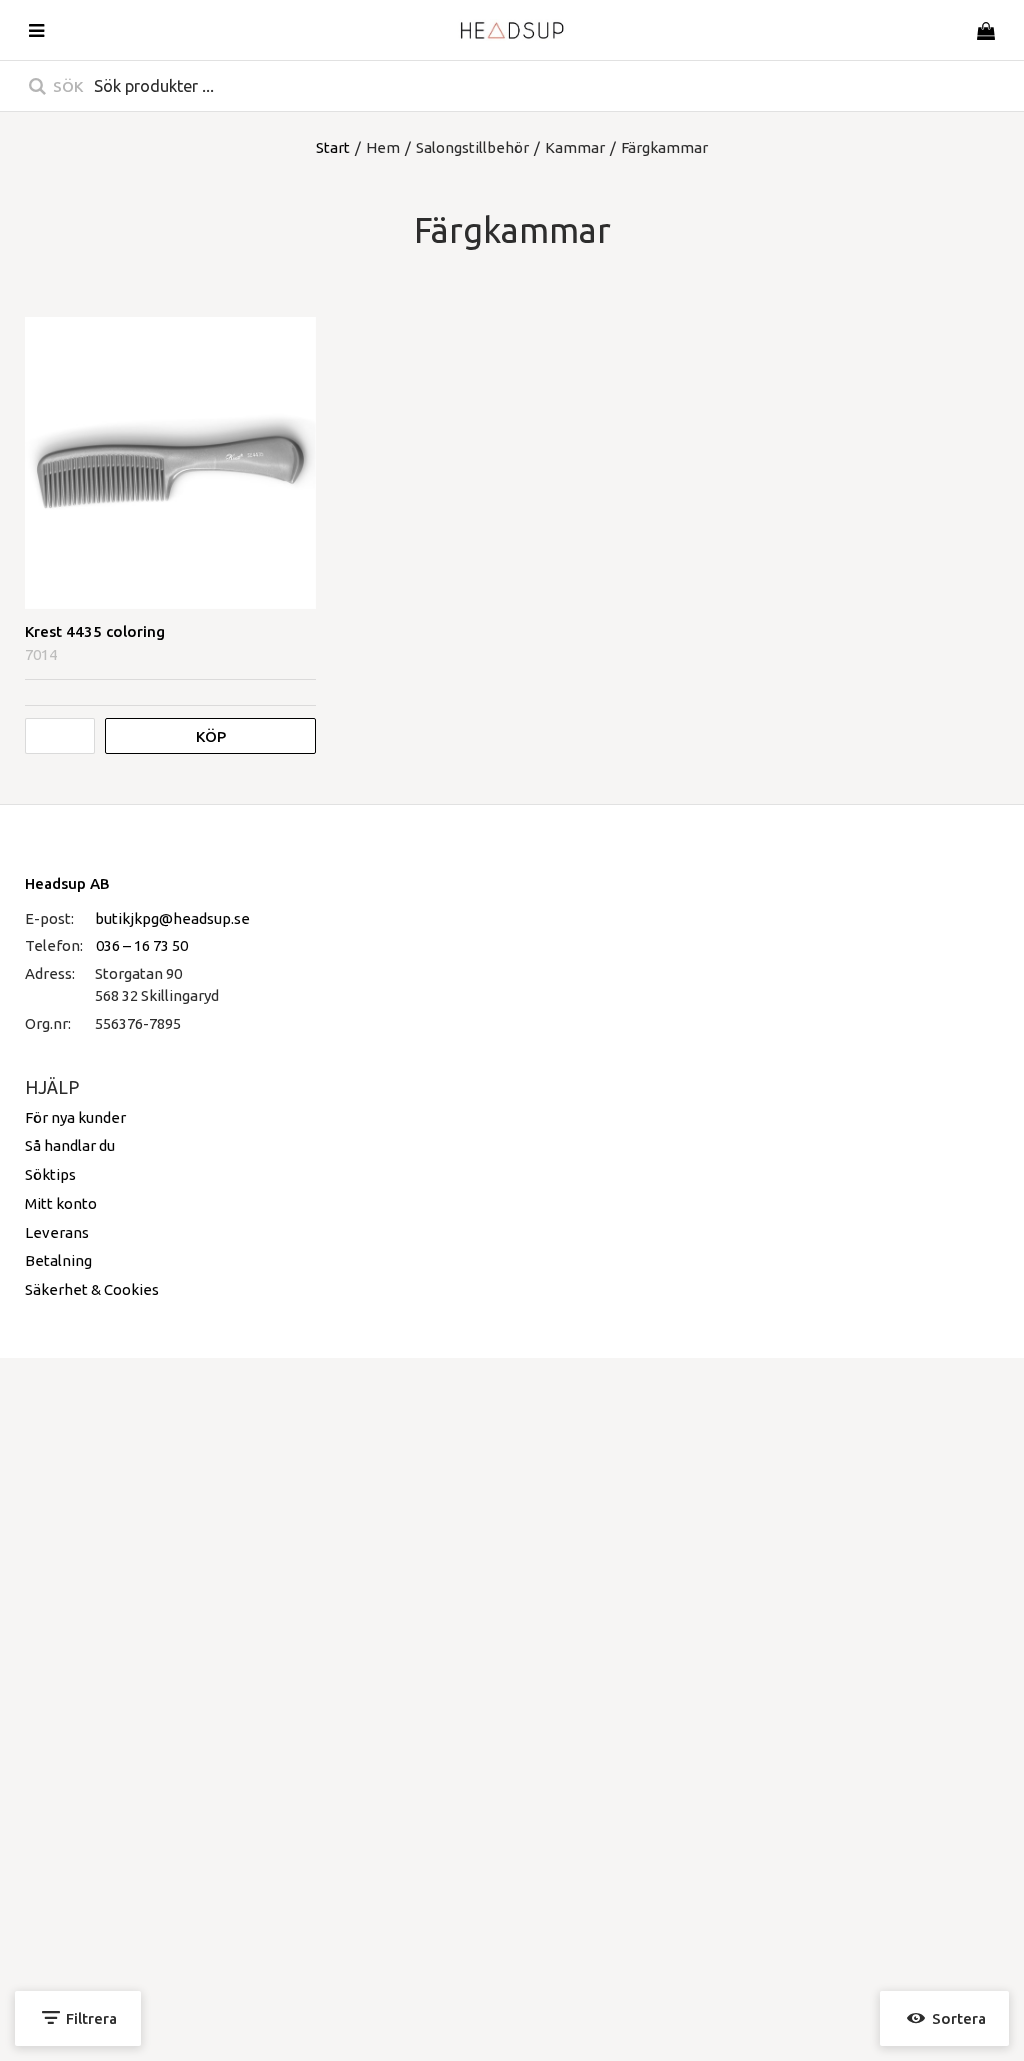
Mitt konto (61, 1203)
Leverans (57, 1232)
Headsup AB (67, 883)
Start (333, 147)
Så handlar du (70, 1145)
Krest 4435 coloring (95, 631)
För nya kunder (75, 1117)
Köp (211, 736)
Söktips (50, 1174)
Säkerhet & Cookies (92, 1289)
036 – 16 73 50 (142, 945)
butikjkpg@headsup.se (172, 918)
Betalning (58, 1260)
